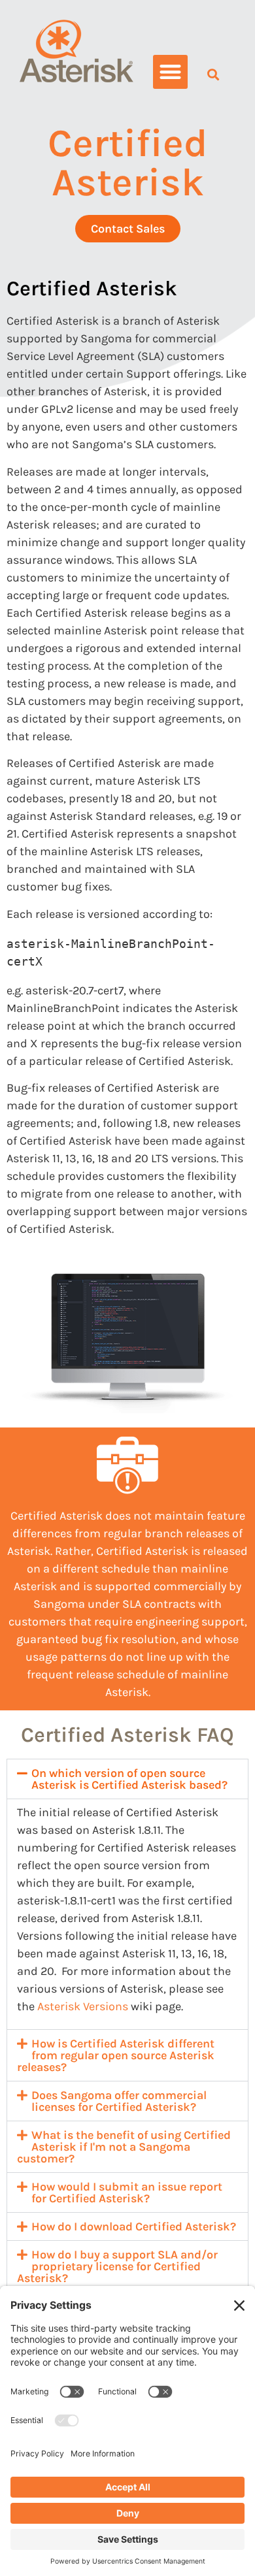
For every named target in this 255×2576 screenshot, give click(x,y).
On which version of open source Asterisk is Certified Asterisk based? (129, 1779)
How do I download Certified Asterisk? (134, 2226)
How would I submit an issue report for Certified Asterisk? (127, 2193)
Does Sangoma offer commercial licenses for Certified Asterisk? (119, 2101)
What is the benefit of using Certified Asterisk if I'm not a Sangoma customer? (124, 2147)
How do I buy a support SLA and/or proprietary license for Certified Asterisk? (117, 2266)
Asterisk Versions (83, 2006)
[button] (170, 72)
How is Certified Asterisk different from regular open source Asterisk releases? (116, 2055)
